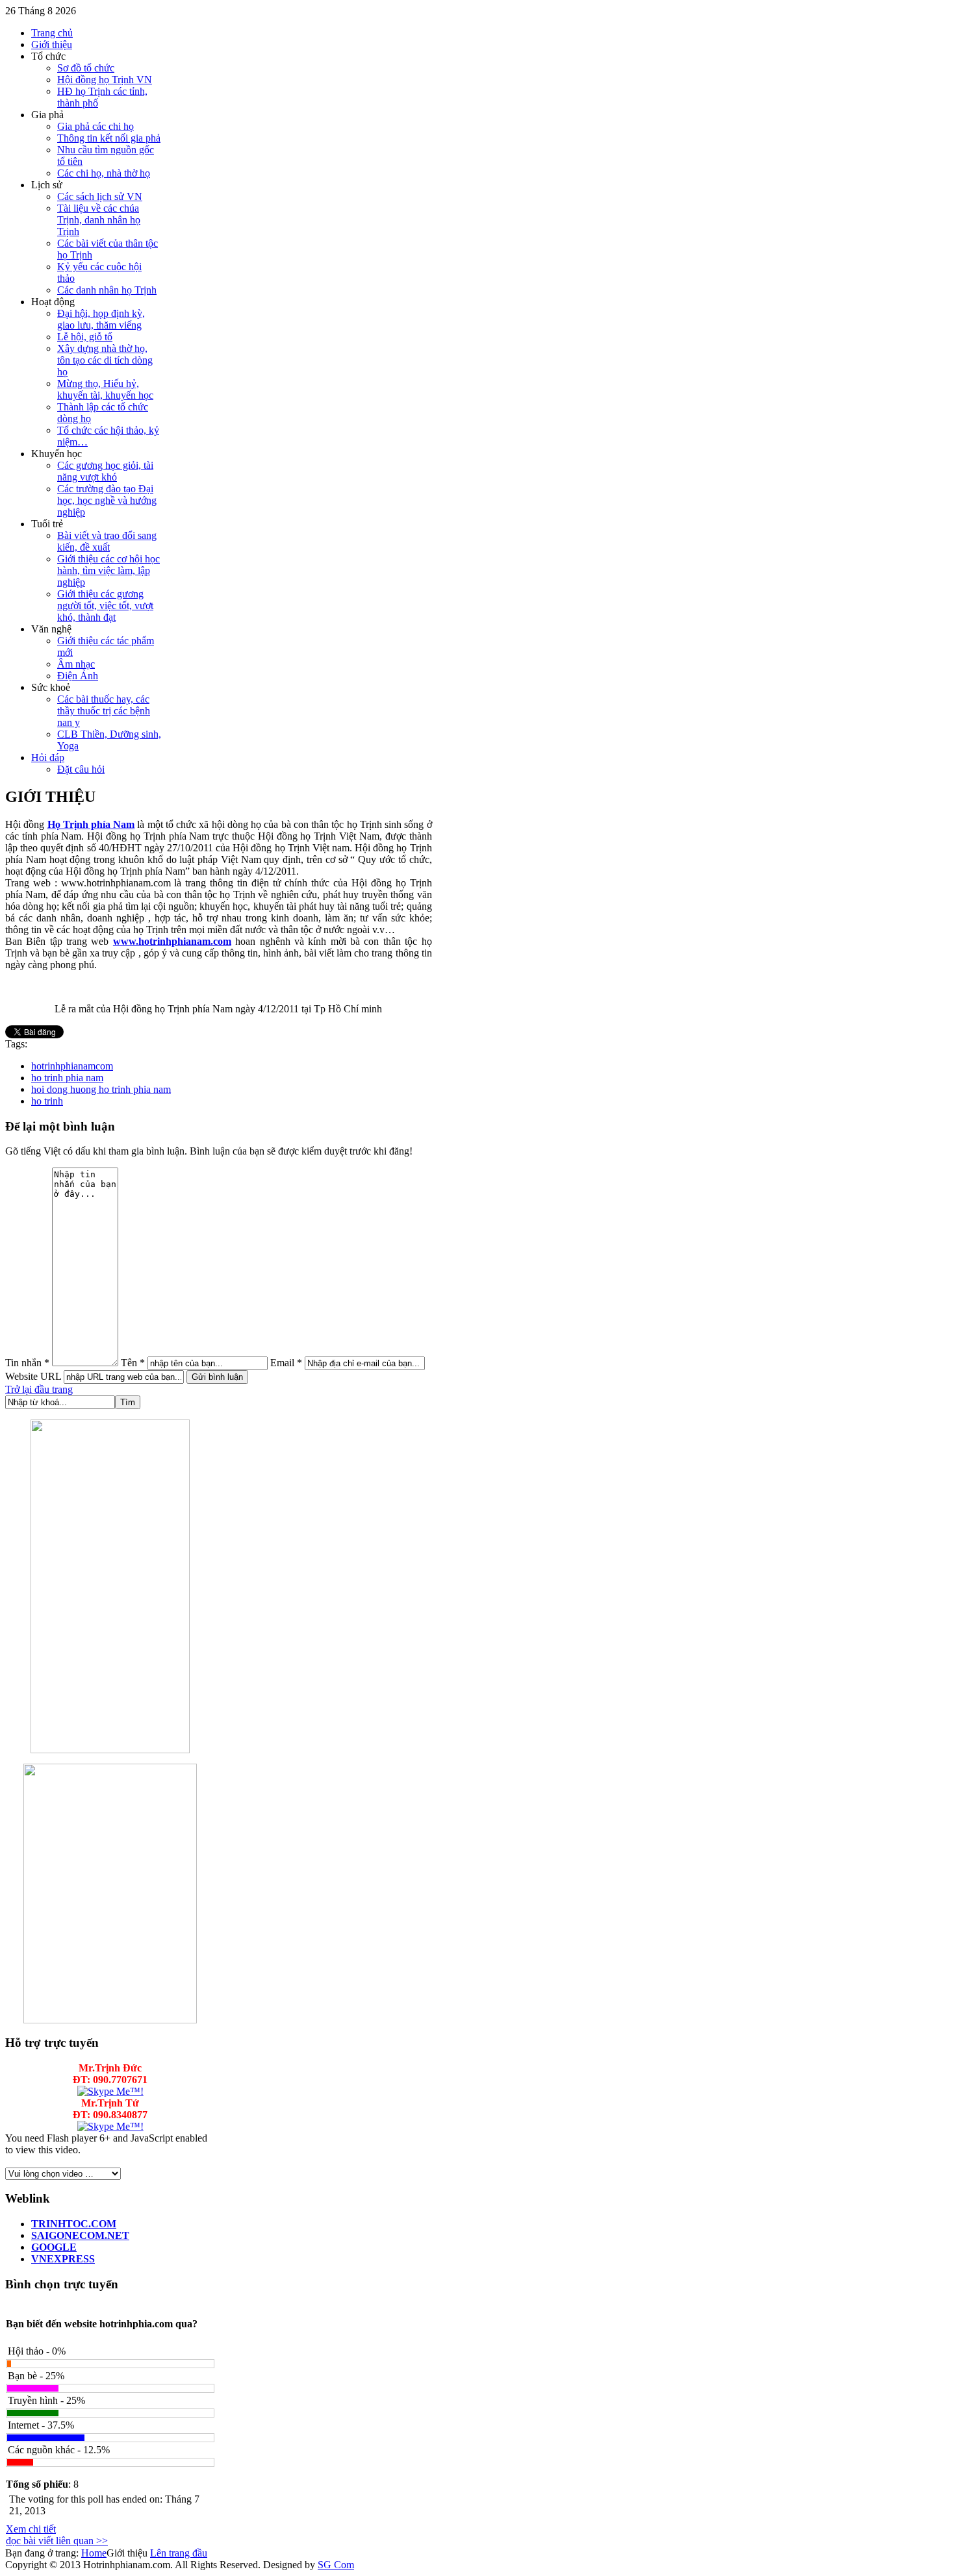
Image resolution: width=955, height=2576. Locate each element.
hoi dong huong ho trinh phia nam (101, 1089)
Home (94, 2553)
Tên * (133, 1363)
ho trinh (47, 1101)
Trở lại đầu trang (39, 1389)
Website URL (33, 1376)
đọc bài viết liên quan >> (57, 2541)
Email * (286, 1363)
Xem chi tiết (31, 2529)
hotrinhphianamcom (72, 1066)
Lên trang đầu (179, 2553)
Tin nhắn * (27, 1363)
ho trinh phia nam (67, 1078)
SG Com (336, 2565)
